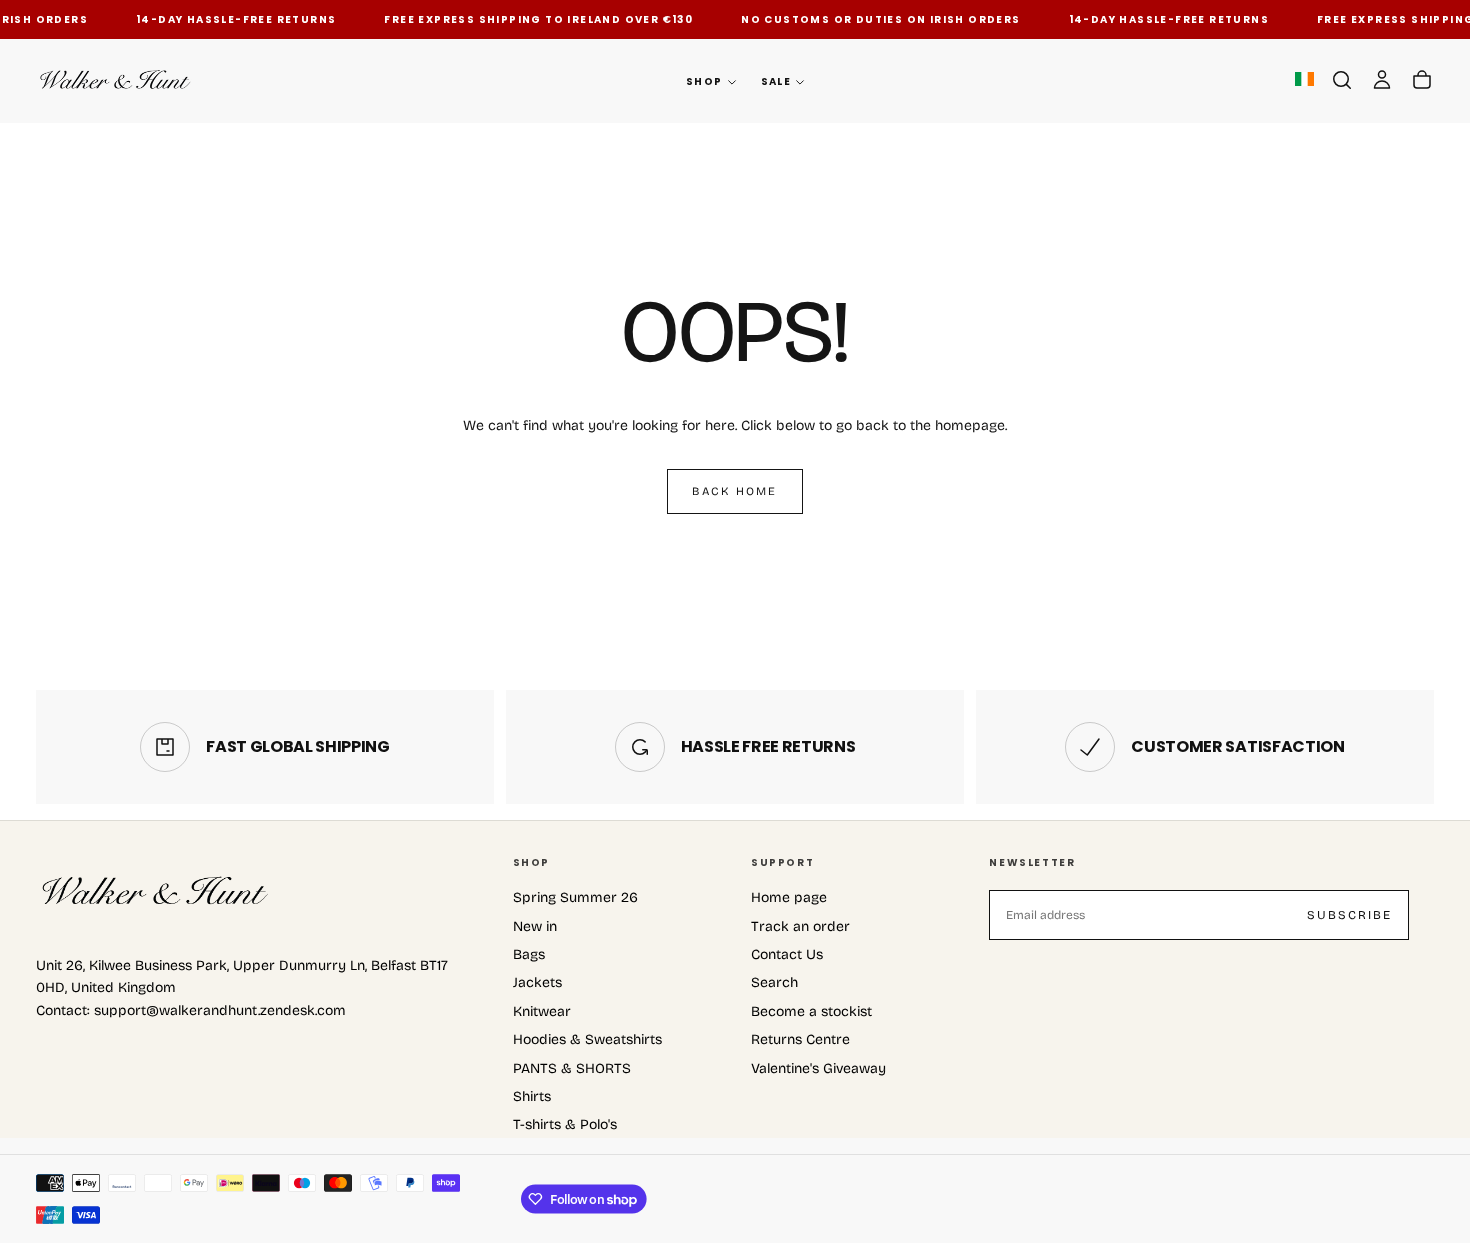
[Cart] (1422, 80)
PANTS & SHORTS (572, 1068)
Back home (734, 491)
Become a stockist (811, 1011)
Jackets (537, 982)
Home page (789, 897)
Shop (704, 81)
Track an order (800, 926)
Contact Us (787, 954)
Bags (529, 954)
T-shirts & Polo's (565, 1124)
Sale (776, 81)
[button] (1342, 80)
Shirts (532, 1096)
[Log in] (1382, 80)
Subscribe (1349, 915)
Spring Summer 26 (575, 897)
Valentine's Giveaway (818, 1068)
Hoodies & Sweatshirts (587, 1039)
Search (774, 982)
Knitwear (542, 1011)
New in (535, 926)
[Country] (1304, 81)
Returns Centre (800, 1039)
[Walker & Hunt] (156, 892)
